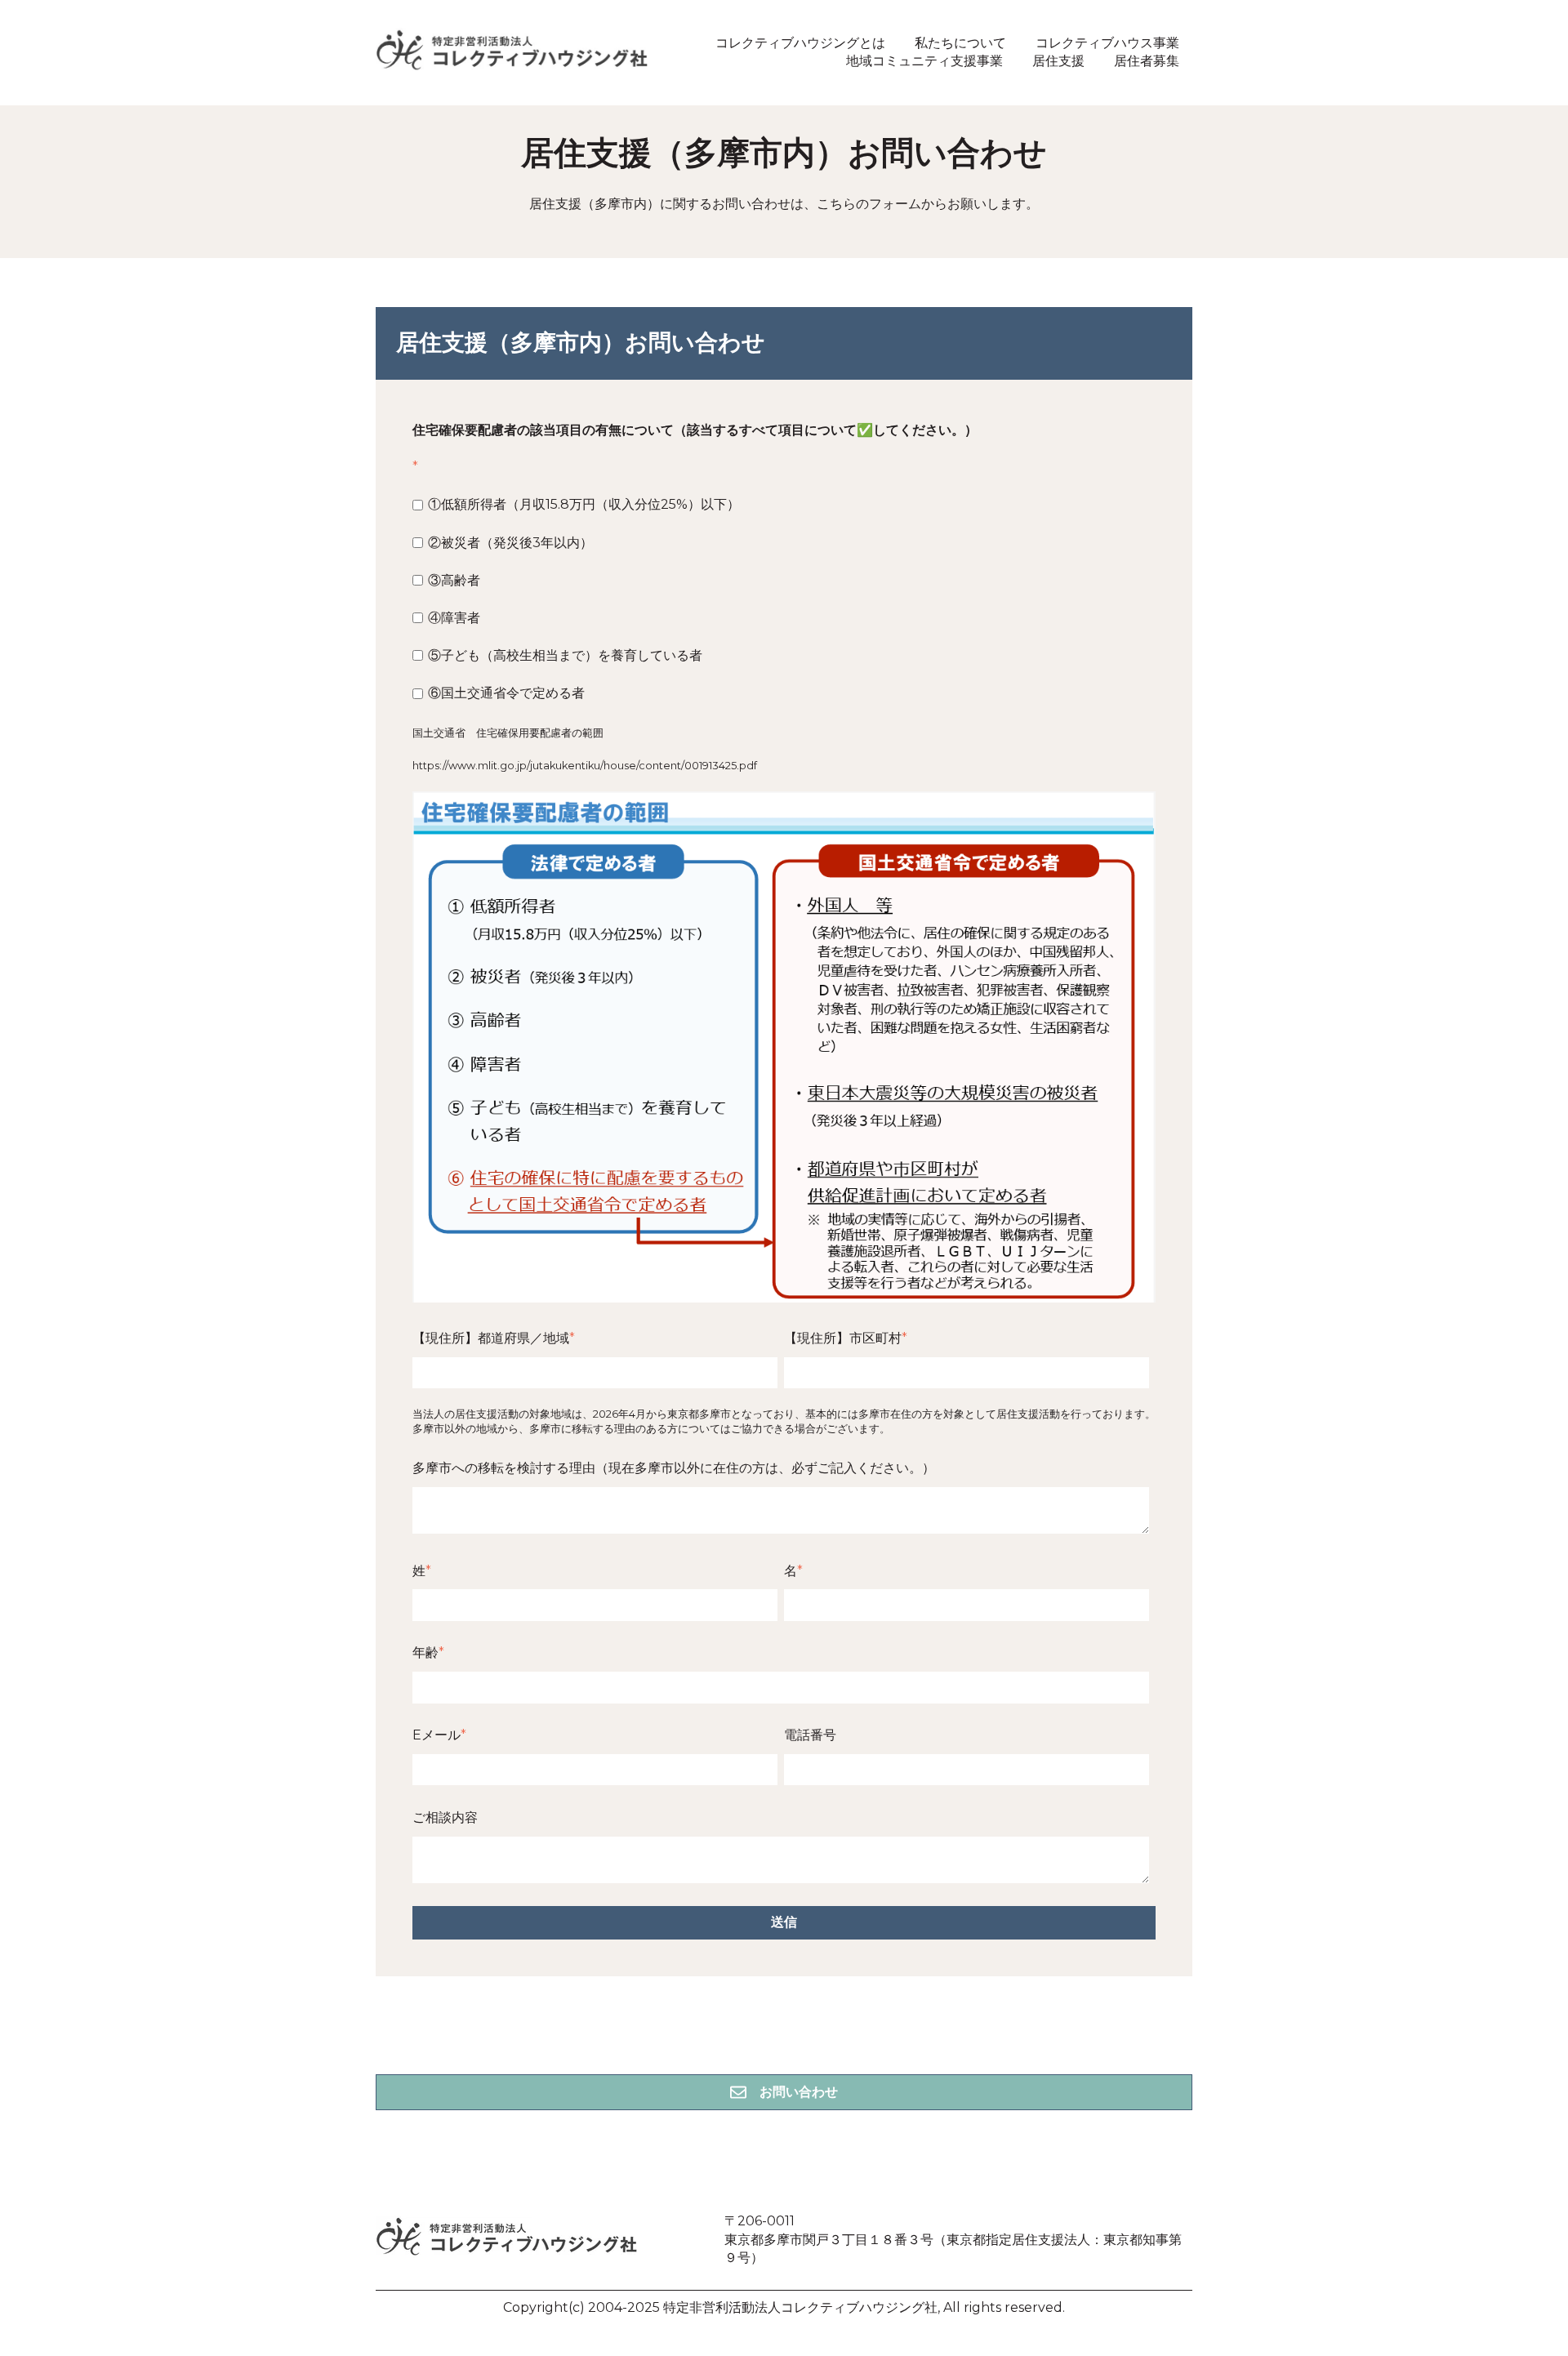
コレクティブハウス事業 (1107, 43)
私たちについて (960, 43)
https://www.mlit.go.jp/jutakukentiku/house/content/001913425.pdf (585, 766)
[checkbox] (781, 599)
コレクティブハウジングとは (800, 43)
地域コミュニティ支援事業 (924, 61)
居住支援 (1058, 61)
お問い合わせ (799, 2092)
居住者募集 (1147, 61)
